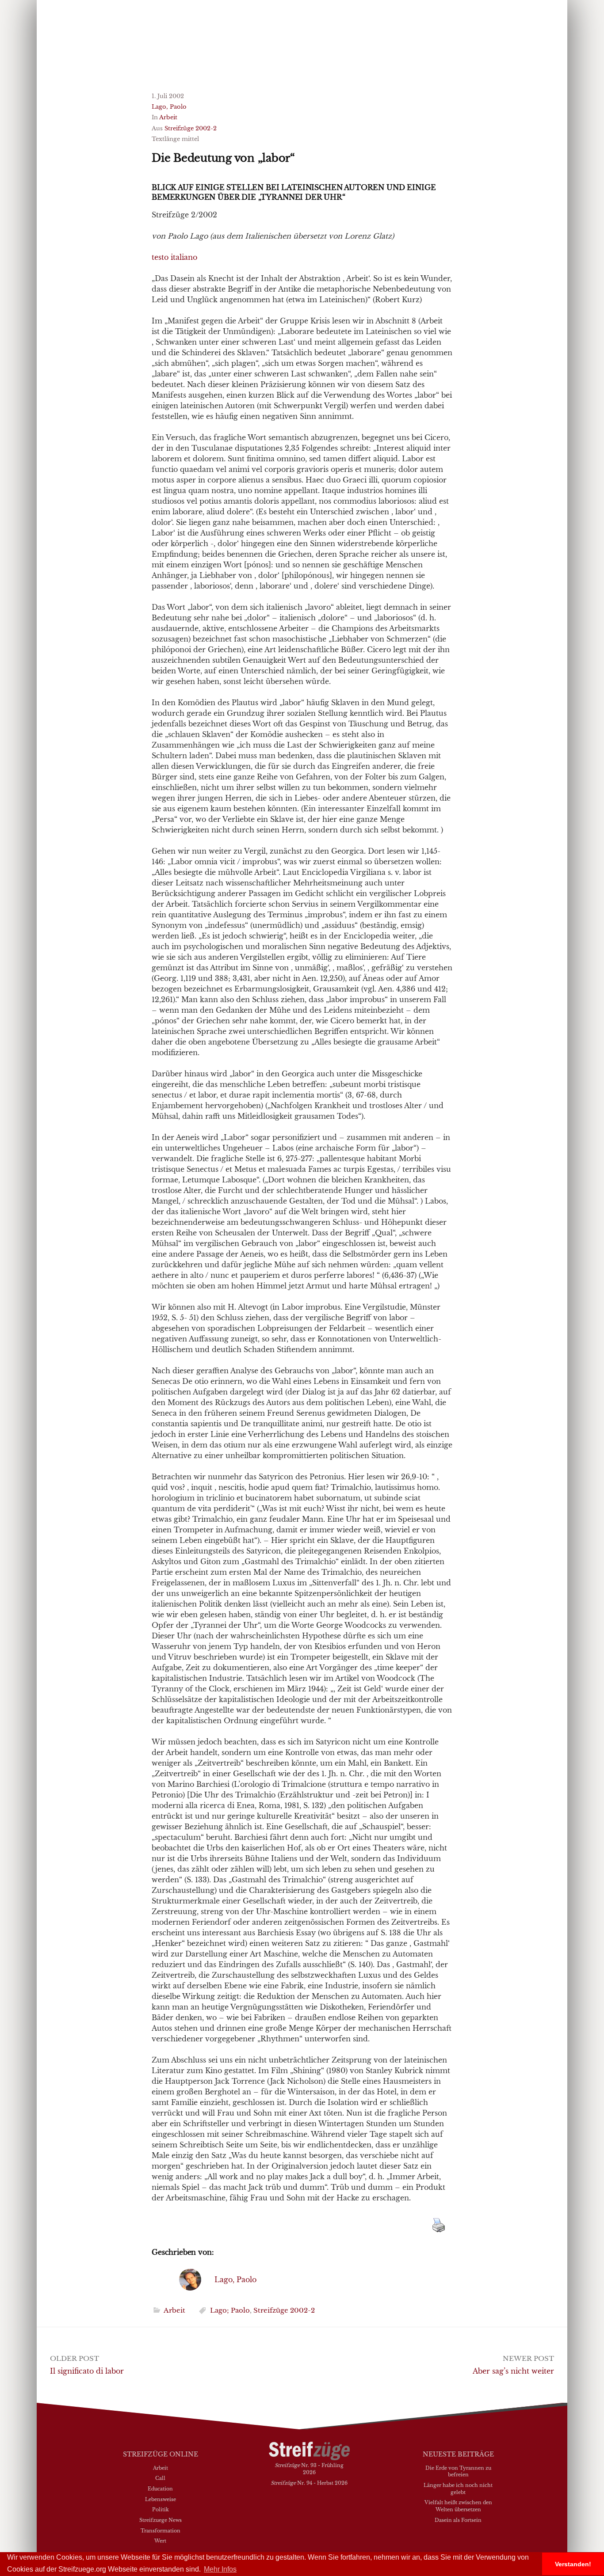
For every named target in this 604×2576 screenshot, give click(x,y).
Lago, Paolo (169, 107)
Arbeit (168, 117)
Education (160, 2489)
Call (160, 2478)
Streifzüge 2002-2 (191, 128)
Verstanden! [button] (573, 2564)
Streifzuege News (161, 2520)
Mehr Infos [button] (220, 2569)
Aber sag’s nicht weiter (513, 2371)
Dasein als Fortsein (458, 2520)
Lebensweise (161, 2499)
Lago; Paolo (230, 2310)
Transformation (161, 2530)
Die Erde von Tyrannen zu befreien (458, 2471)
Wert (160, 2541)
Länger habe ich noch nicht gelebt (458, 2489)
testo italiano (174, 257)
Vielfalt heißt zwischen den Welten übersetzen (458, 2506)
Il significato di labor (87, 2371)
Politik (161, 2509)
